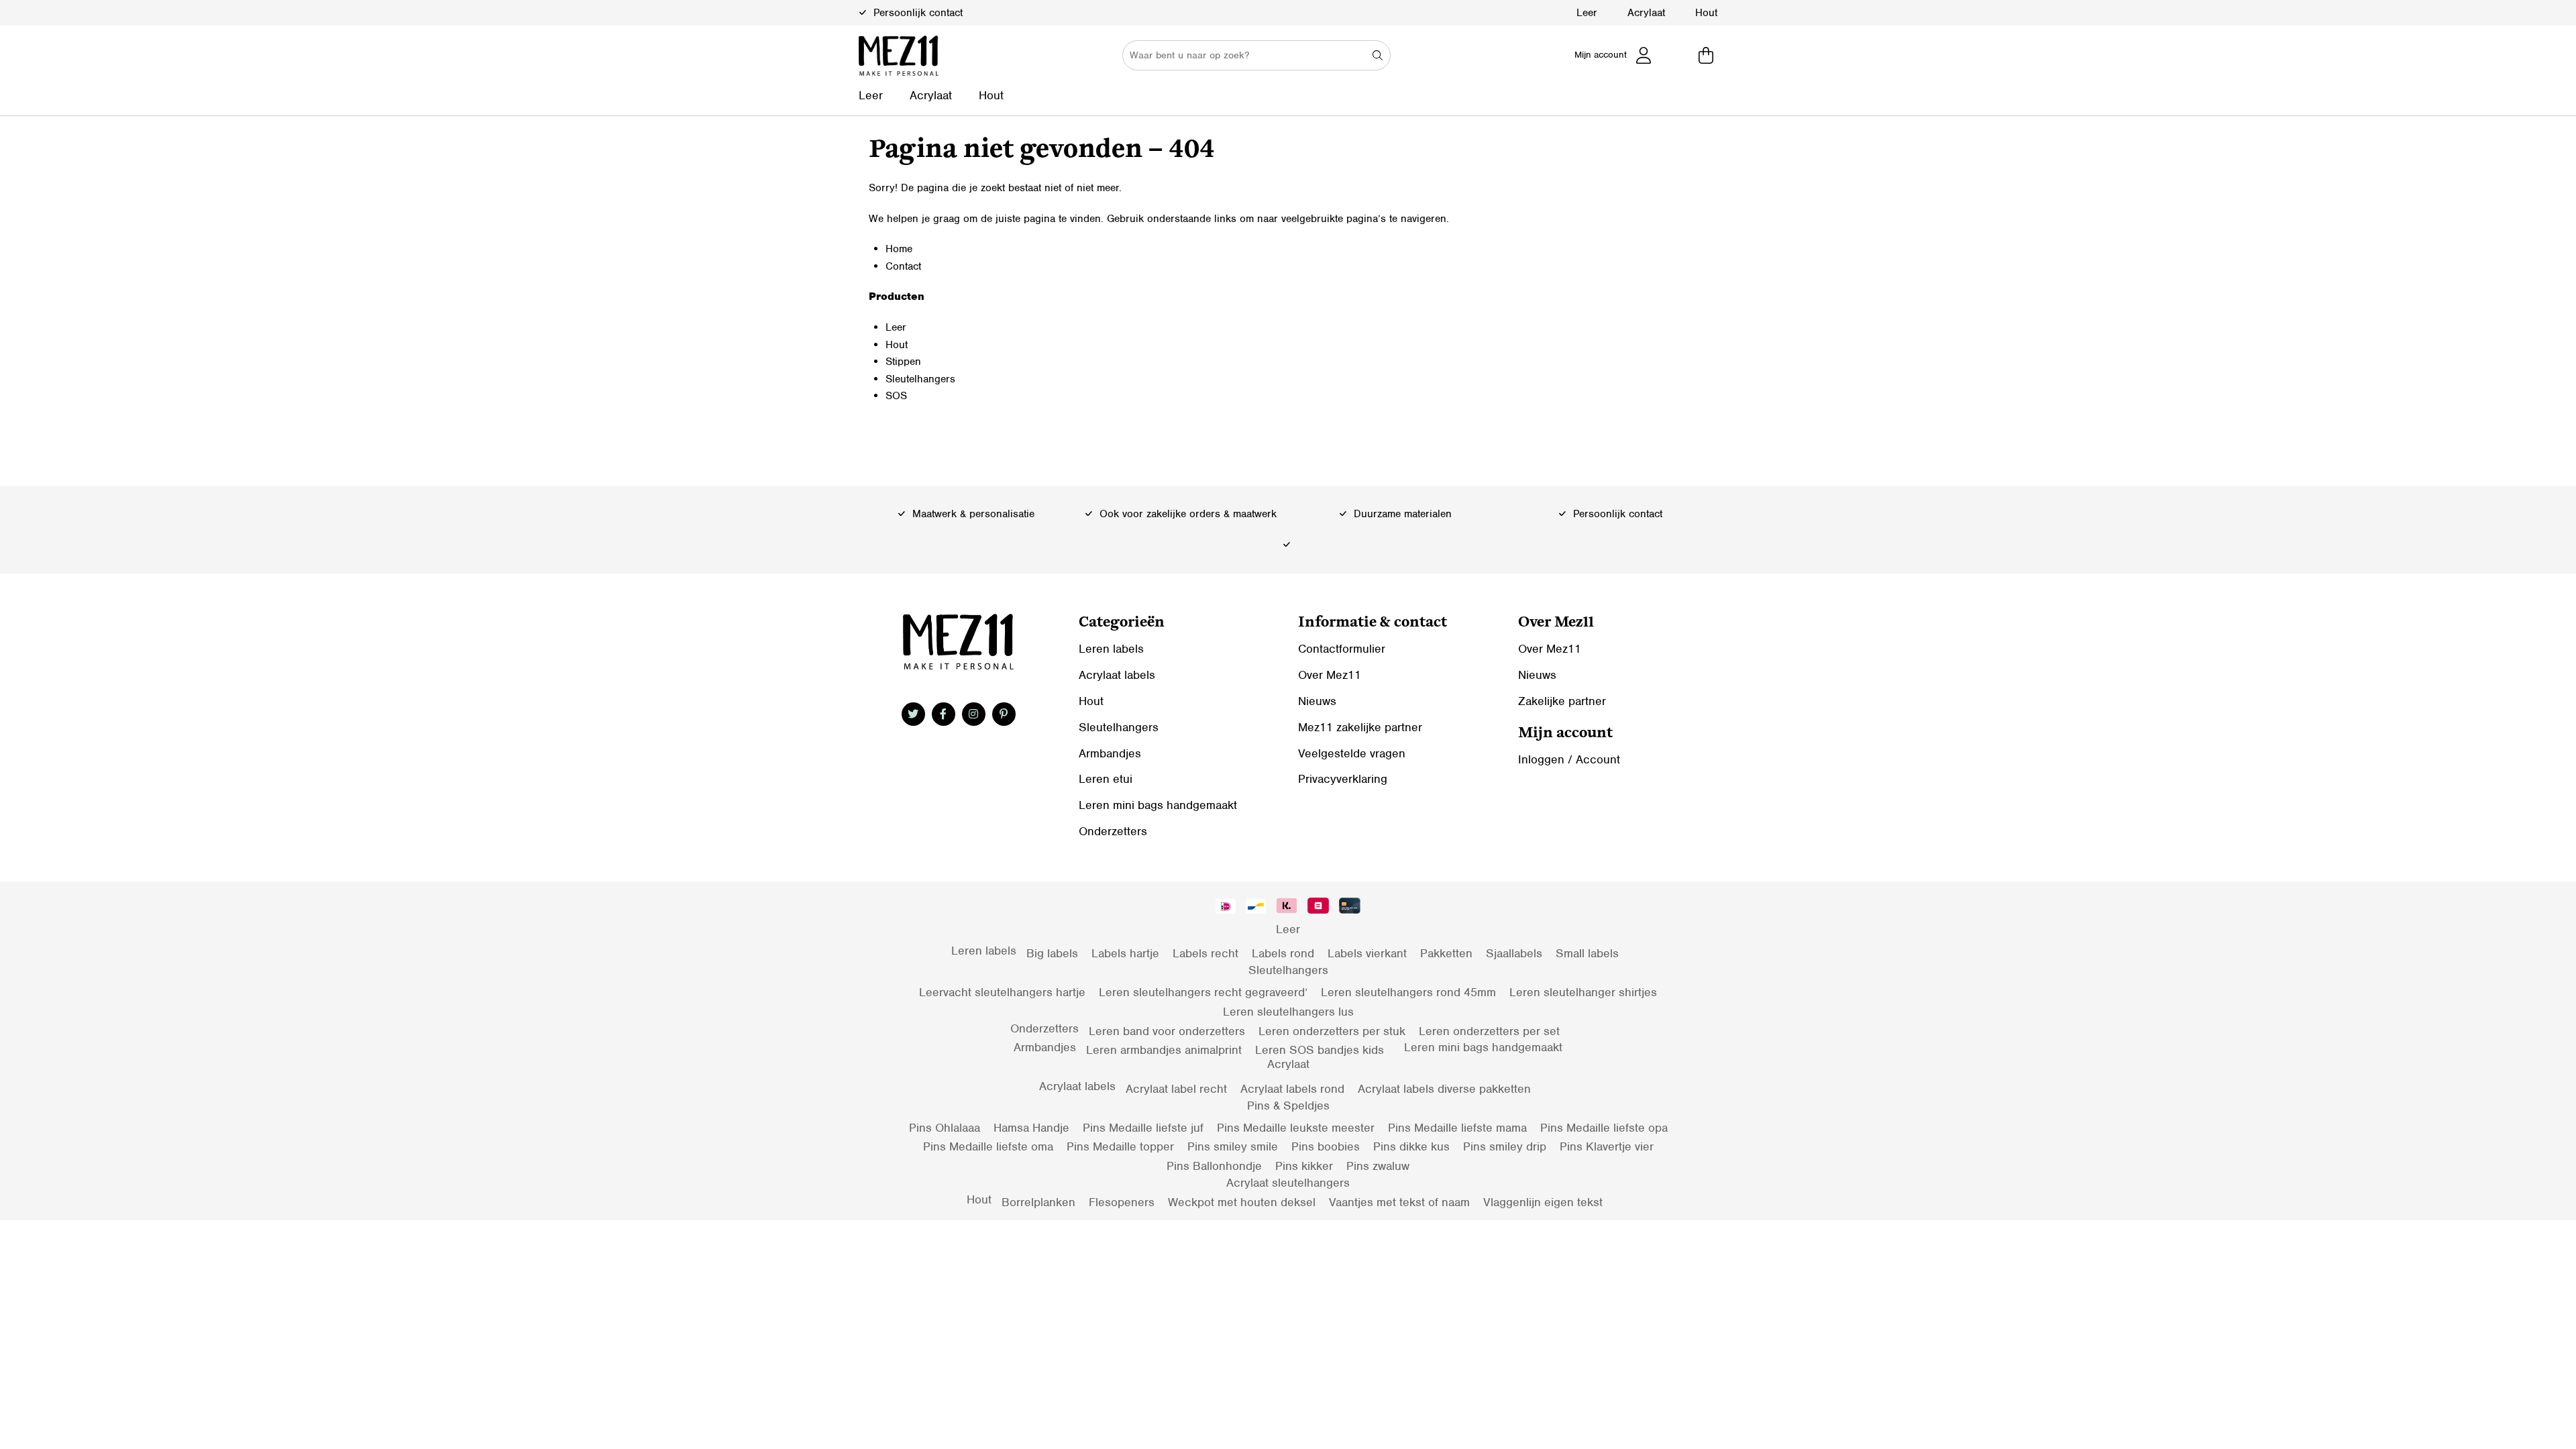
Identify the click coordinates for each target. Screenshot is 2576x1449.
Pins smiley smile (1233, 1146)
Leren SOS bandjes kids (1320, 1050)
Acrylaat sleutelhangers (1288, 1183)
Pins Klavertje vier (1607, 1146)
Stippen (903, 362)
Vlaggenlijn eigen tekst (1543, 1202)
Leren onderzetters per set (1489, 1031)
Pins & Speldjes (1288, 1106)
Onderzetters (1113, 831)
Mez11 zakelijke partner (1360, 727)
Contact (903, 266)
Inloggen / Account (1569, 759)
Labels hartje (1125, 953)
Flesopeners (1122, 1202)
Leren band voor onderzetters (1167, 1031)
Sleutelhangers (920, 379)
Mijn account (1601, 55)
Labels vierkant (1367, 953)
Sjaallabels (1514, 953)
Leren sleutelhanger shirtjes (1583, 992)
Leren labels (1111, 649)
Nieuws (1317, 701)
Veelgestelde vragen (1352, 753)
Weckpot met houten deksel (1242, 1202)
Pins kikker (1304, 1166)
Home (899, 249)
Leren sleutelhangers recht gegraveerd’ (1203, 992)
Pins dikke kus (1411, 1146)
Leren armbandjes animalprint (1164, 1050)
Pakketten (1446, 953)
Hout (1706, 13)
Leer (1587, 13)
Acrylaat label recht (1176, 1089)
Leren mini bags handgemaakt (1158, 805)
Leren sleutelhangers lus (1288, 1012)
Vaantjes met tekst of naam (1399, 1202)
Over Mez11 (1330, 675)
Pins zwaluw (1378, 1166)
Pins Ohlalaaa (945, 1128)
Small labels (1587, 953)
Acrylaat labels (1117, 675)
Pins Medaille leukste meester (1296, 1128)
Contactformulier (1342, 649)
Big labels (1052, 953)
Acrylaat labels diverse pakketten (1444, 1089)
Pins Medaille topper (1120, 1146)
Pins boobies (1326, 1146)
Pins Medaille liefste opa (1604, 1128)
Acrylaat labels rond (1292, 1089)
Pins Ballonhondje (1214, 1166)
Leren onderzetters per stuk (1332, 1031)
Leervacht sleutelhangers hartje (1002, 992)
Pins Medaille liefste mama (1457, 1128)
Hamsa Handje (1031, 1128)
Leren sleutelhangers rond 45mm (1408, 992)
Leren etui (1106, 779)
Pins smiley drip (1505, 1146)
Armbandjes (1110, 753)
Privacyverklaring (1343, 779)
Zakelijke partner (1562, 701)
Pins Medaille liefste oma (988, 1146)
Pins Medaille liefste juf (1143, 1128)
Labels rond (1283, 953)
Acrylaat (1646, 13)
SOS (896, 396)
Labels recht (1205, 953)
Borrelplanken (1038, 1202)
